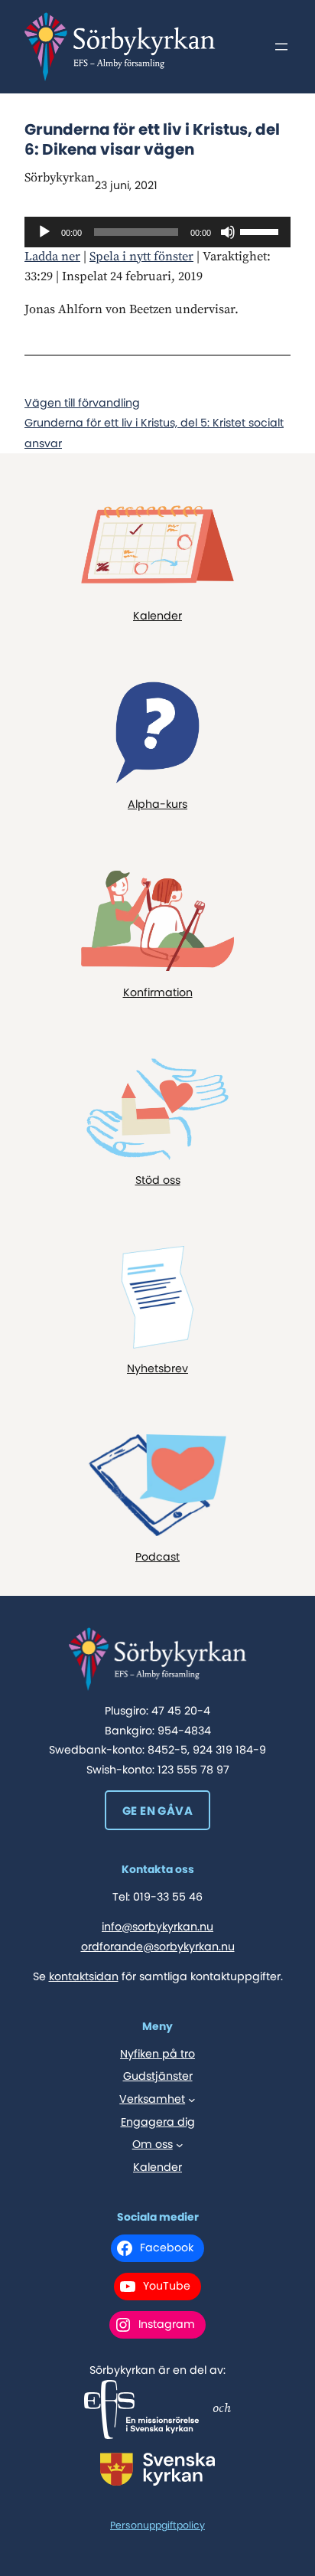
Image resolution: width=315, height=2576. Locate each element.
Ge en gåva (157, 1811)
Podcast (157, 1557)
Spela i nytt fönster (141, 257)
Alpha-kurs (157, 804)
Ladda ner (52, 257)
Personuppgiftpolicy (157, 2525)
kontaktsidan (84, 1976)
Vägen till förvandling (82, 403)
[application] (157, 232)
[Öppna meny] (281, 47)
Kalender (157, 616)
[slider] (261, 230)
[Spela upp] (44, 232)
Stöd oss (158, 1180)
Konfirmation (158, 992)
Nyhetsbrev (157, 1368)
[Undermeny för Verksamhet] (192, 2100)
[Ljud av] (228, 232)
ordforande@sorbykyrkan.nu (158, 1947)
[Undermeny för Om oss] (180, 2145)
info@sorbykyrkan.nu (157, 1927)
